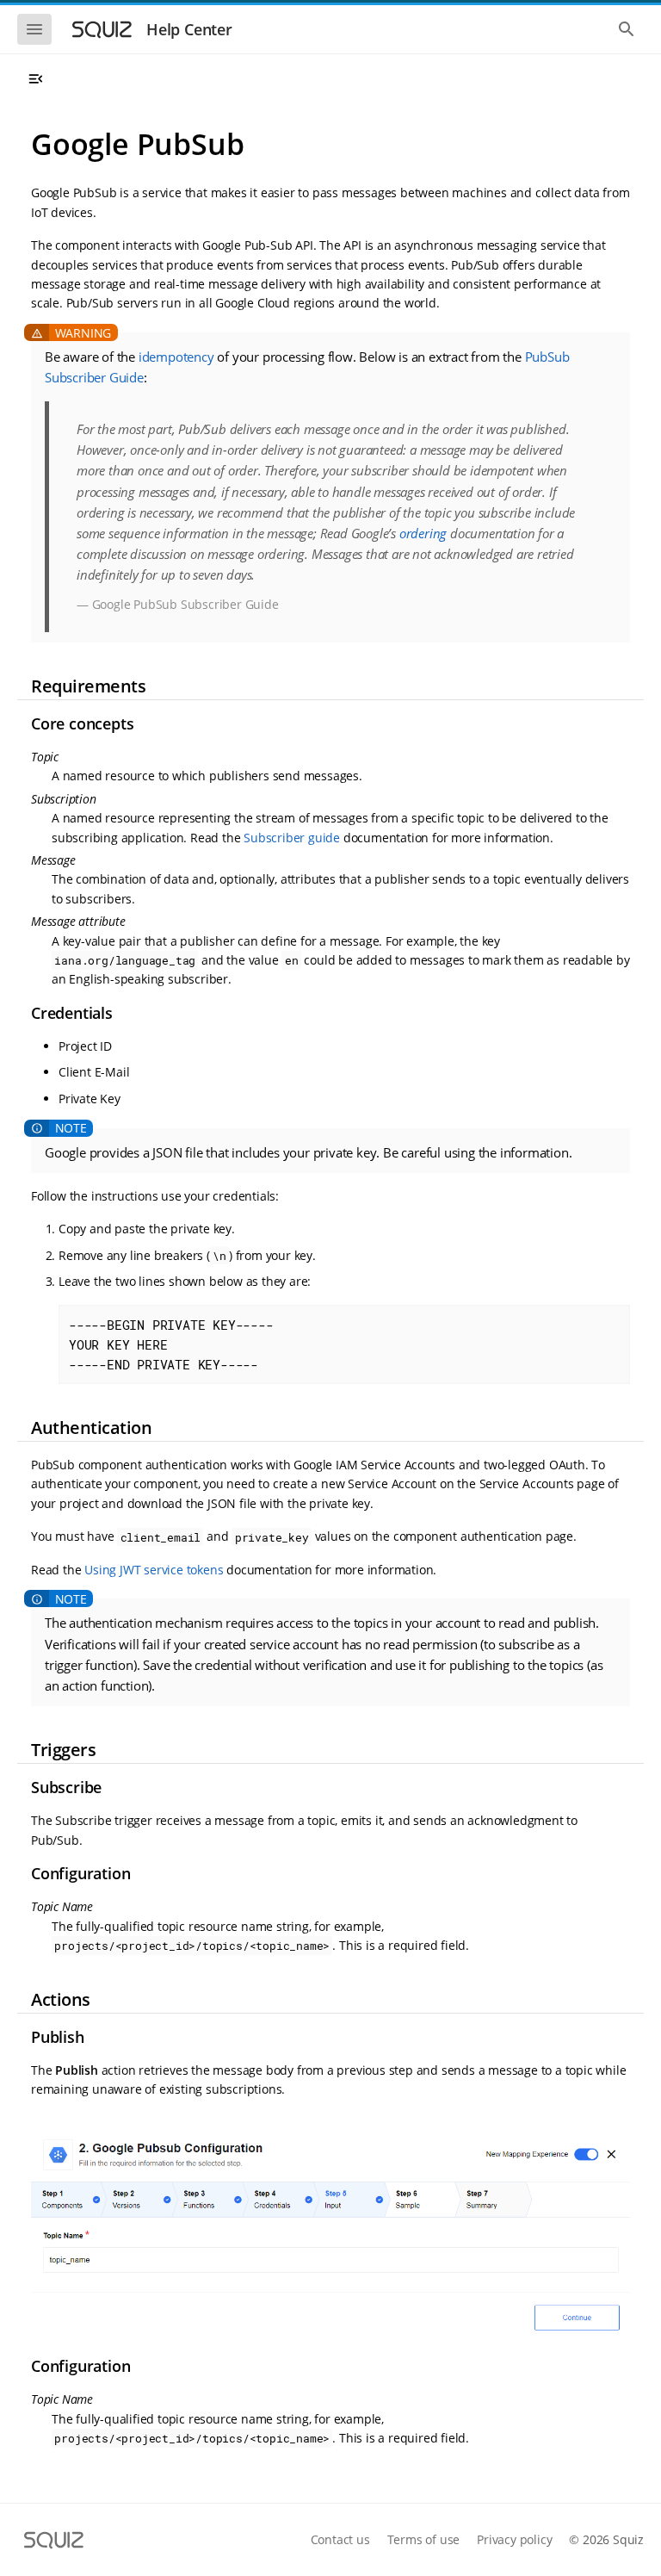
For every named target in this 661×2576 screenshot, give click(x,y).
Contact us (340, 2539)
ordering (423, 533)
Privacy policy (514, 2539)
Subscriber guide (292, 838)
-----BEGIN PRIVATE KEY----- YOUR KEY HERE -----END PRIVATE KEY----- (171, 1344)
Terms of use (424, 2539)
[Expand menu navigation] (35, 79)
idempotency (176, 357)
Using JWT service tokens (154, 1570)
